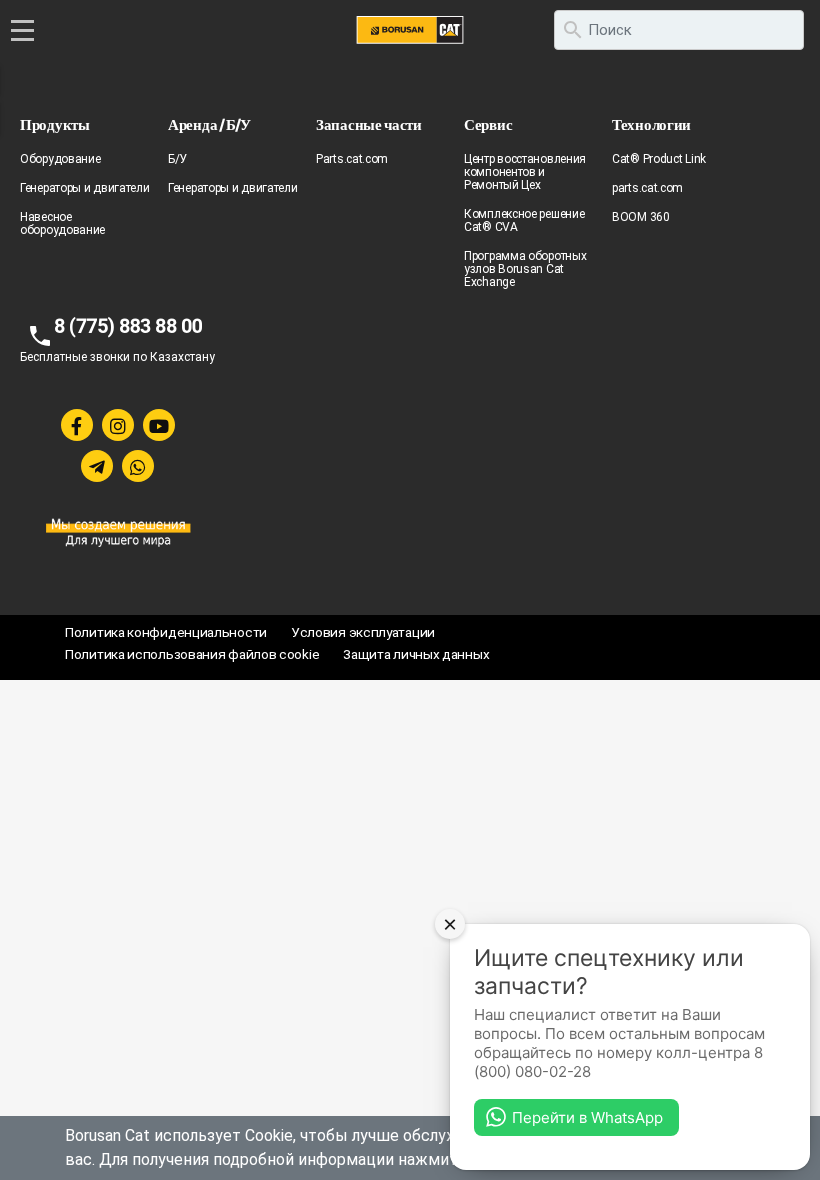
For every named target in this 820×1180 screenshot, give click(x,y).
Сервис (488, 124)
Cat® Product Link (659, 159)
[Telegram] (97, 466)
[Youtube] (159, 425)
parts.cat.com (647, 188)
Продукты (55, 124)
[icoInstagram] (118, 425)
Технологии (651, 124)
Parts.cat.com (352, 159)
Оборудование (60, 159)
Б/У (177, 159)
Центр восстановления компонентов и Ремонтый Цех (525, 172)
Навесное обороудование (62, 223)
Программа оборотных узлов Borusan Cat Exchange (525, 269)
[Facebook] (77, 425)
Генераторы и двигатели (84, 188)
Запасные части (369, 124)
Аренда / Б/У (209, 124)
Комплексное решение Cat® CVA (524, 220)
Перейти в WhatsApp (587, 1117)
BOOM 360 (641, 217)
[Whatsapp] (138, 466)
